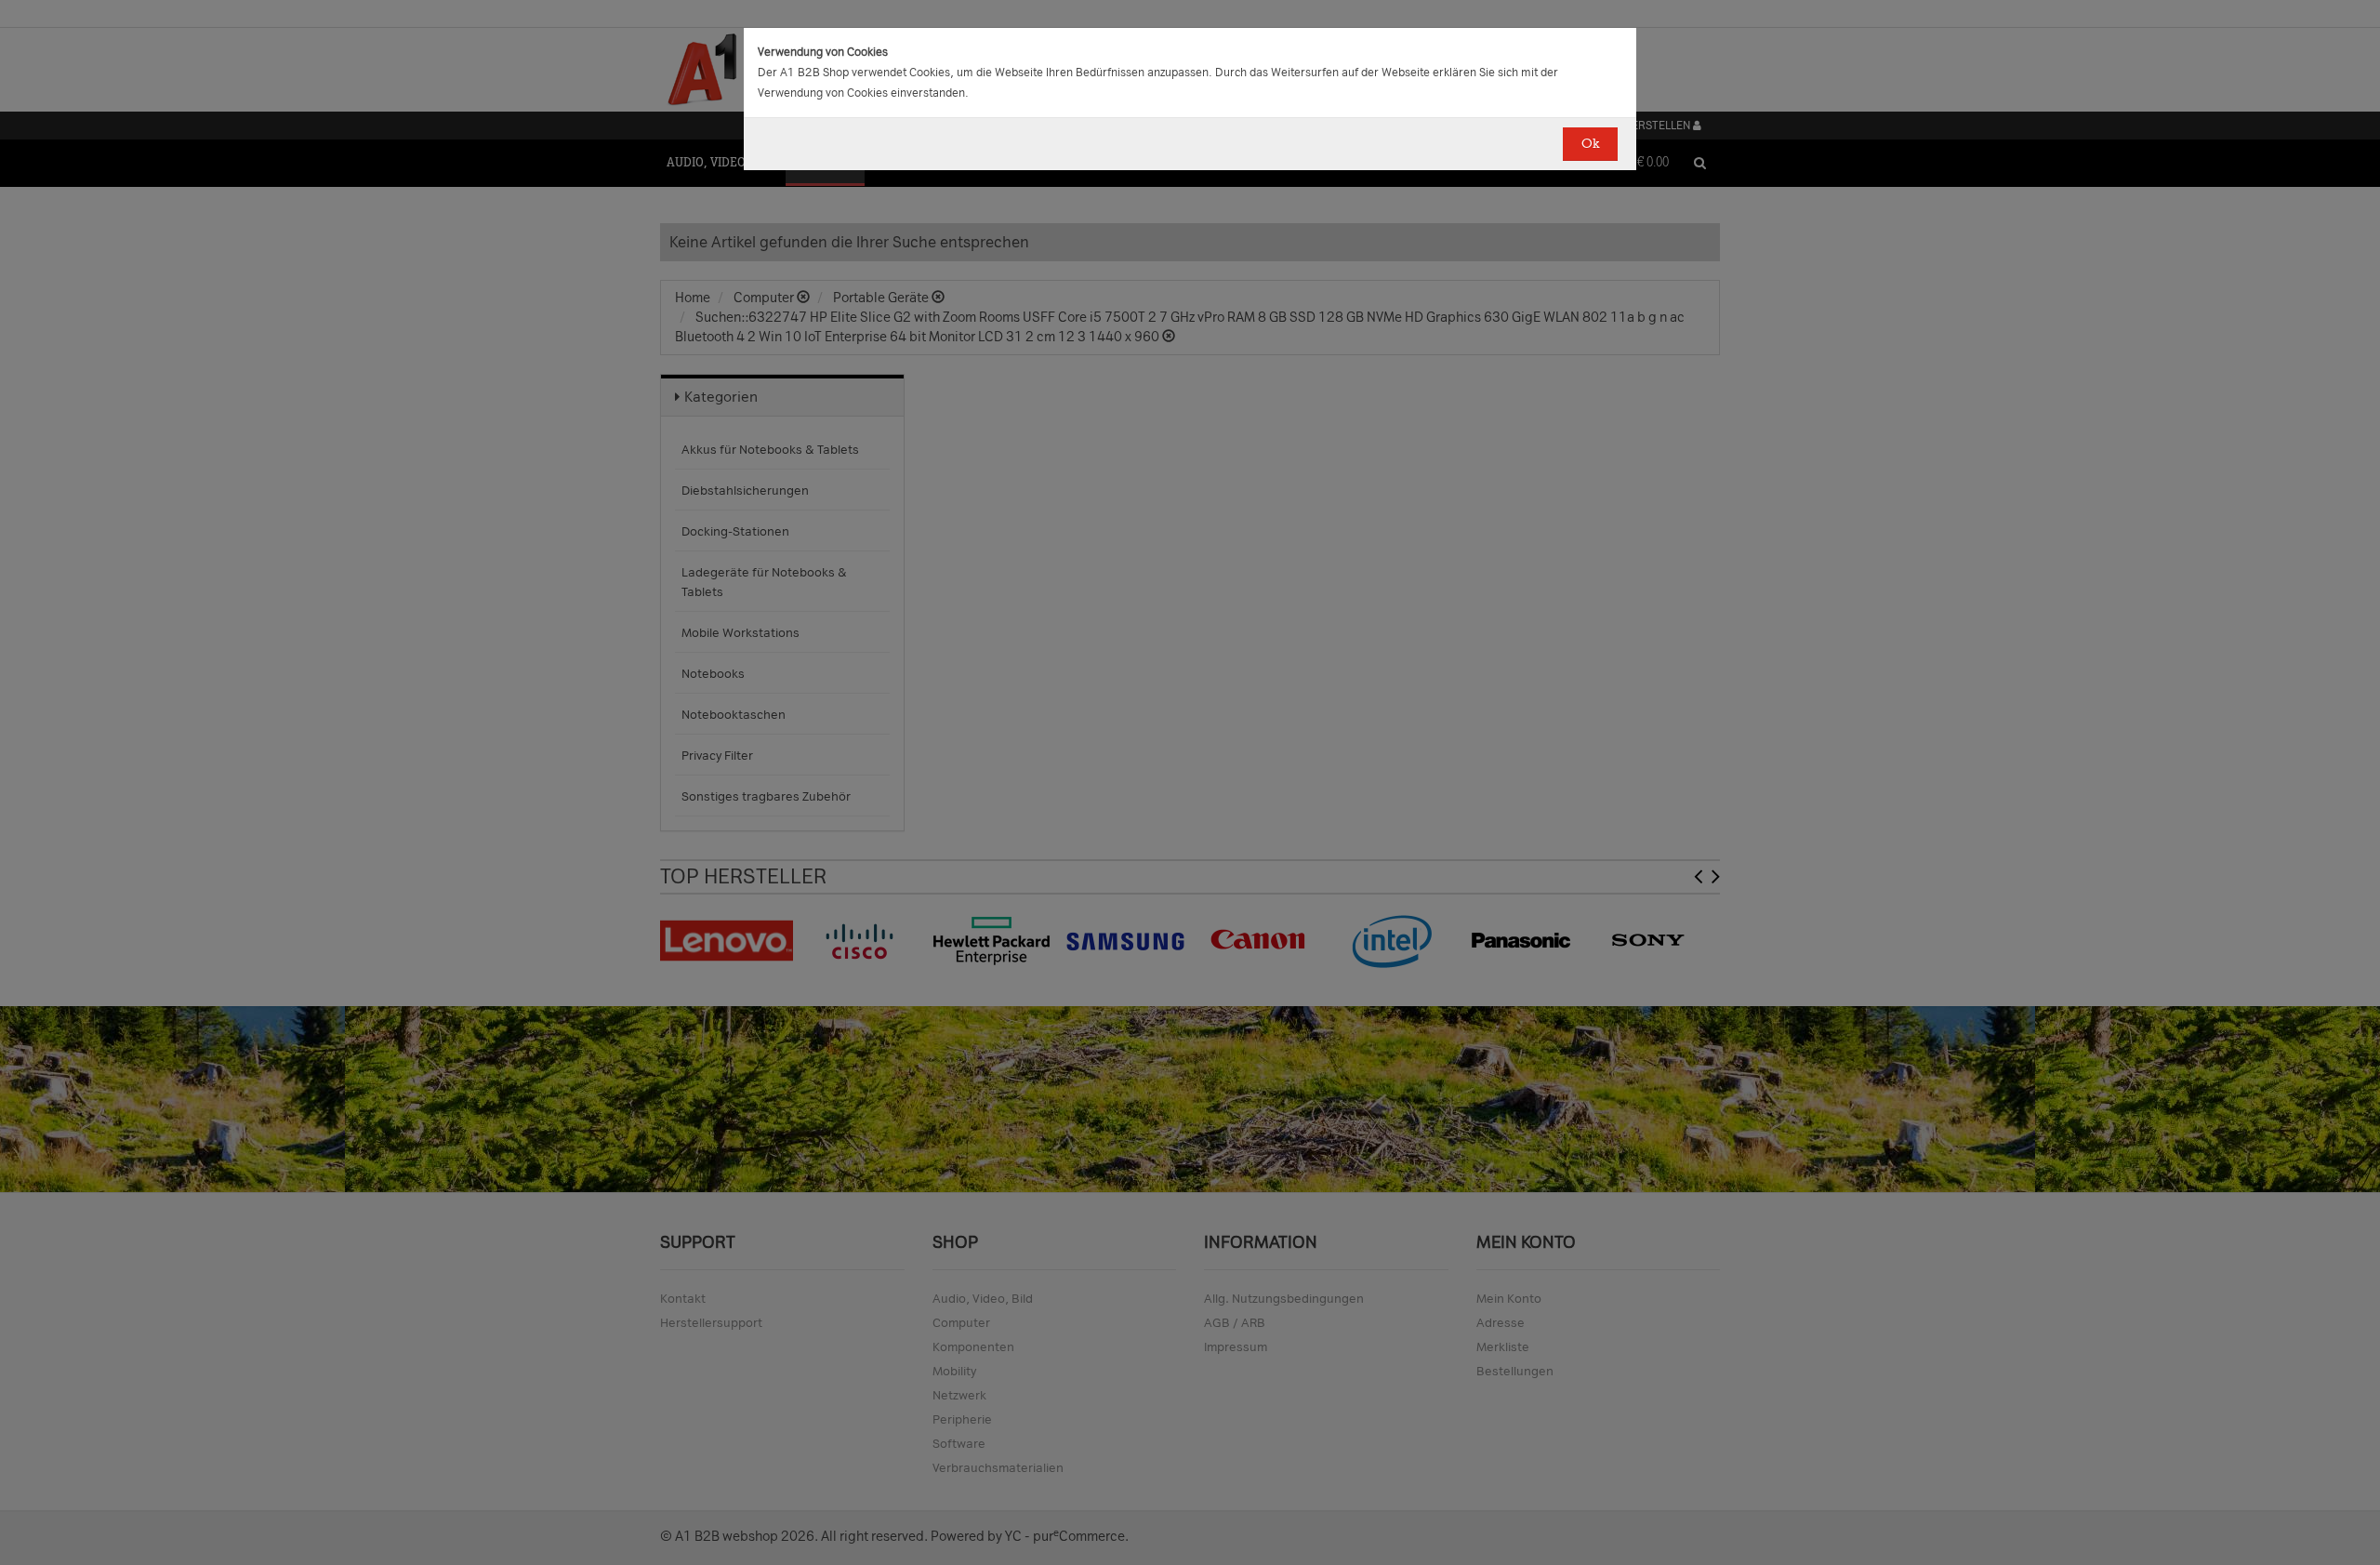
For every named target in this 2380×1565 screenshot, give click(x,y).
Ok (1590, 144)
